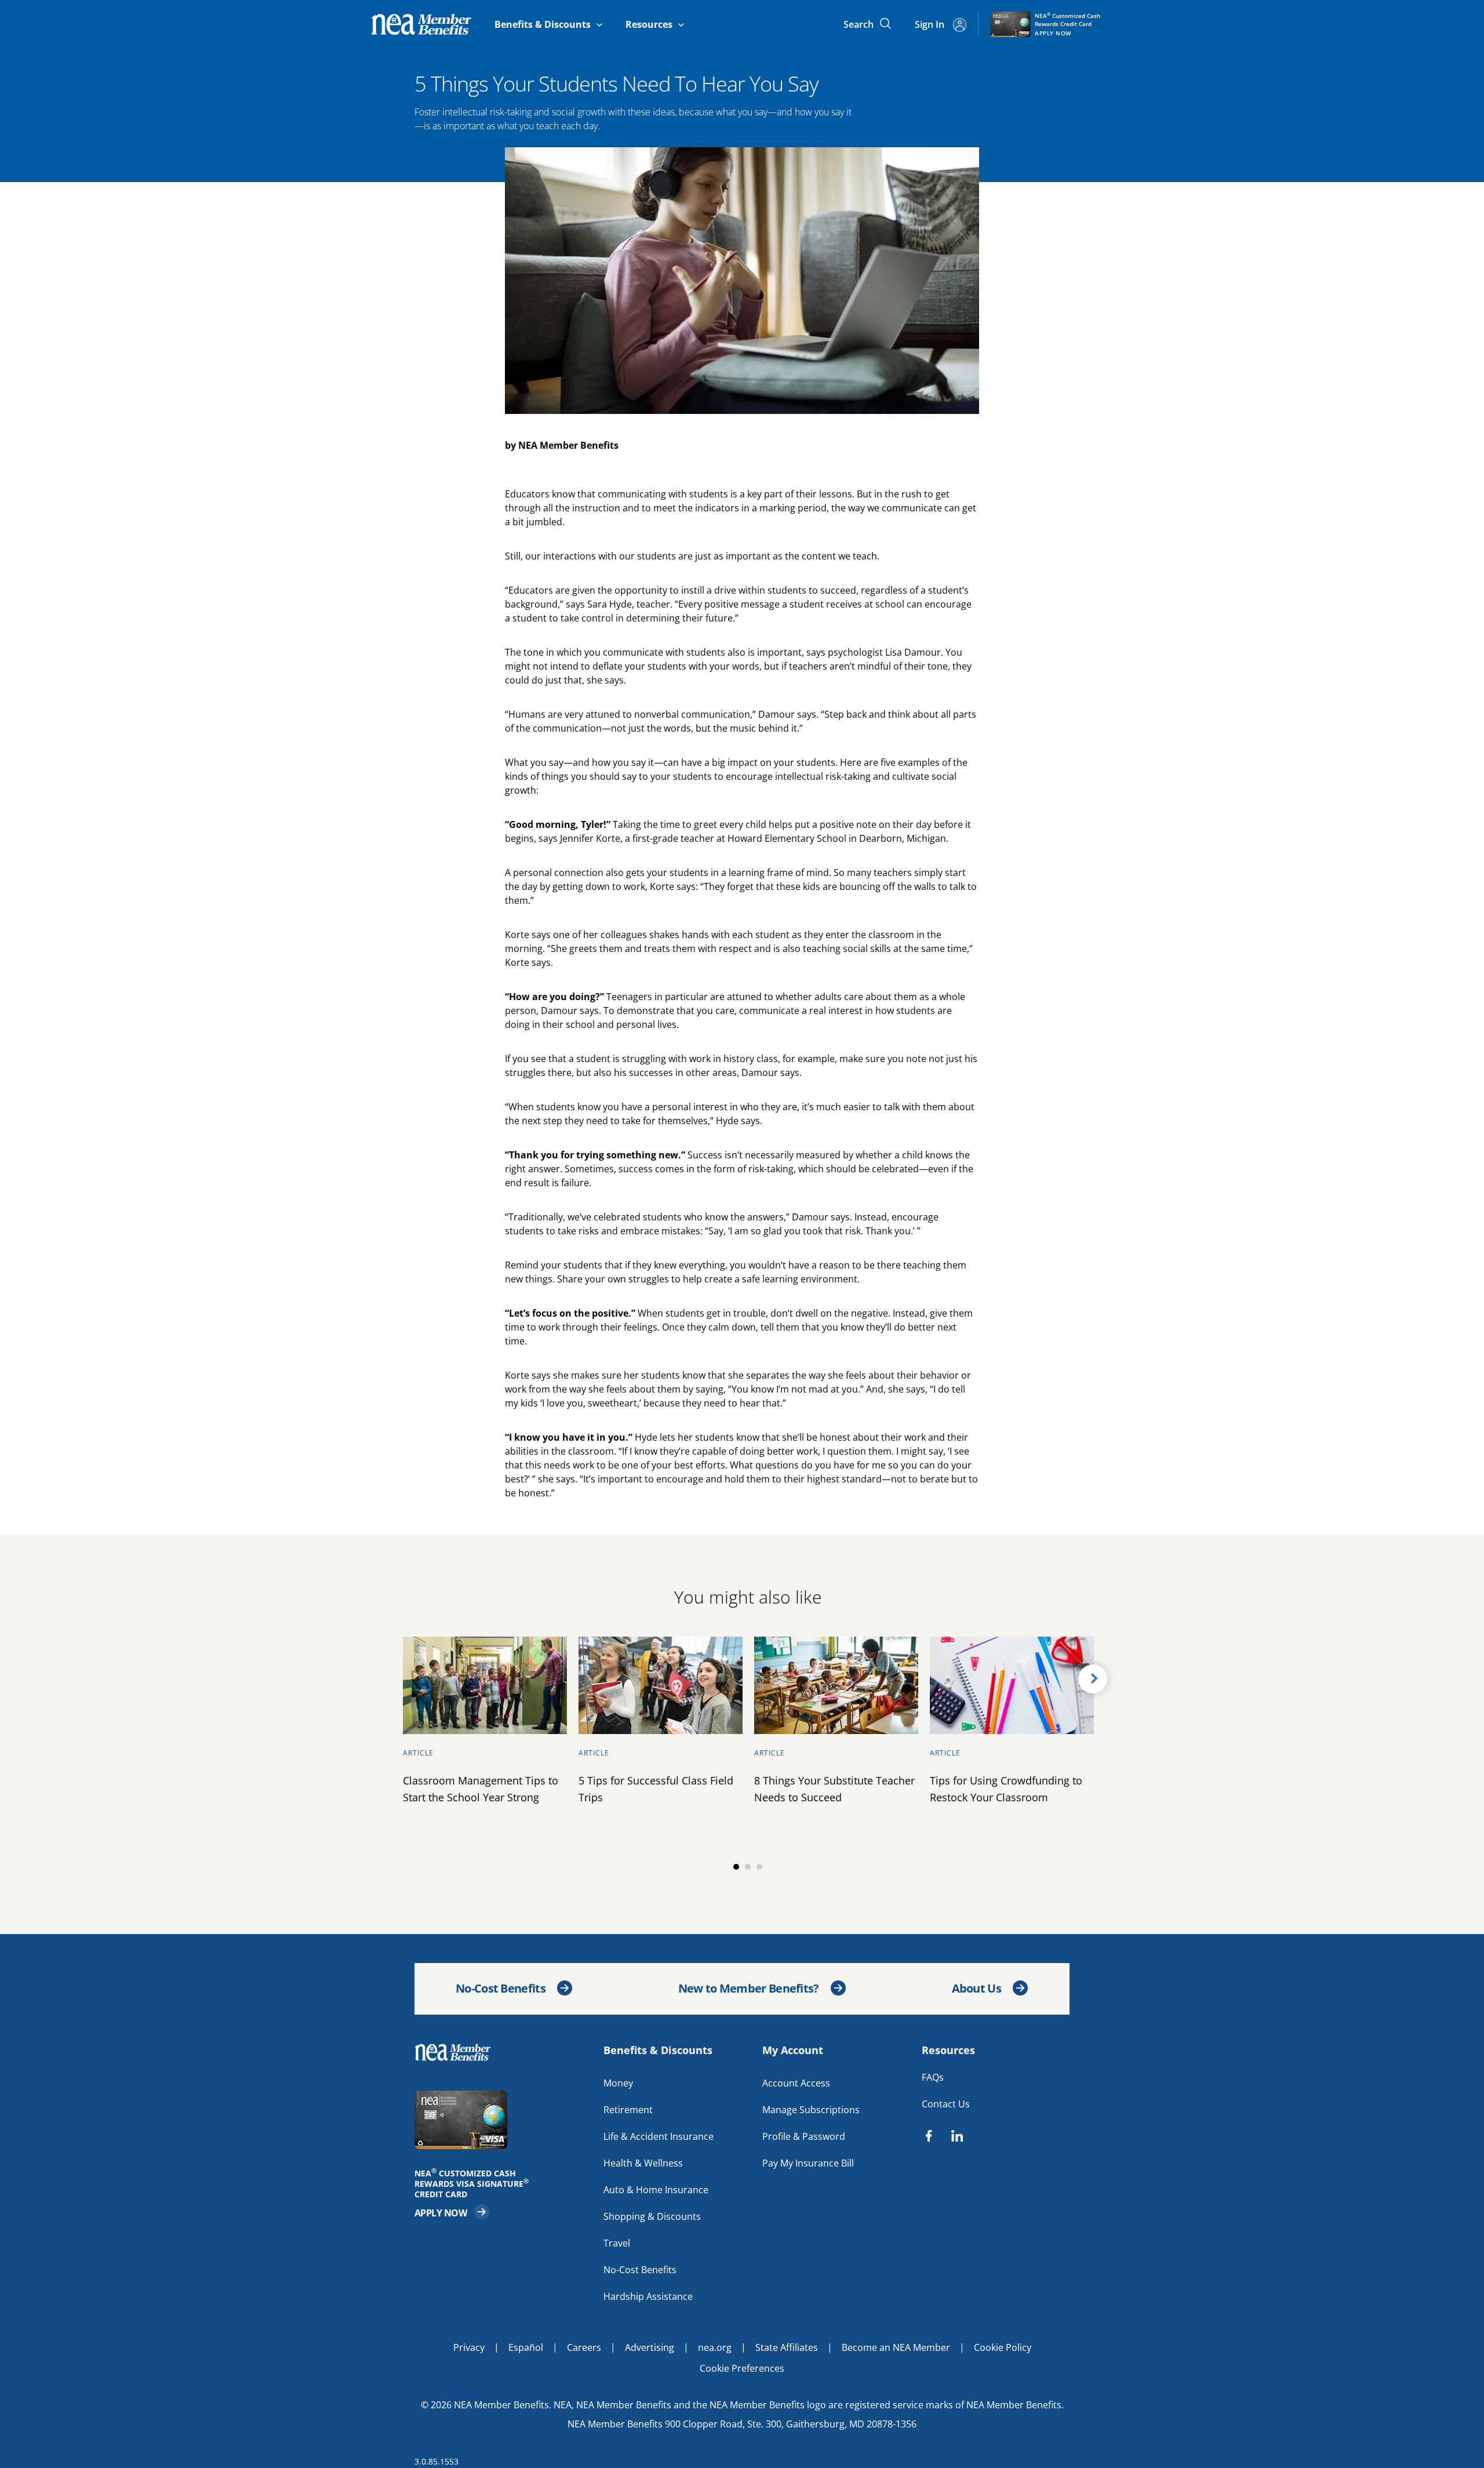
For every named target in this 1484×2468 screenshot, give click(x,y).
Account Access (796, 2083)
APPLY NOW (452, 2212)
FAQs (933, 2077)
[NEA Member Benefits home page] (458, 2052)
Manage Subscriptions (811, 2110)
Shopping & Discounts (652, 2216)
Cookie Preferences (742, 2368)
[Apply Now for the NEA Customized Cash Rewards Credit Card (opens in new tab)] (503, 2120)
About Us (976, 1988)
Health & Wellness (643, 2163)
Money (618, 2083)
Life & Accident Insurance (659, 2136)
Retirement (628, 2110)
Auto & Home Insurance (656, 2190)
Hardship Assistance (648, 2296)
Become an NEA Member (896, 2347)
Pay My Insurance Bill (808, 2163)
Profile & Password (804, 2136)
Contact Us (946, 2104)
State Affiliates (787, 2347)
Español (526, 2347)
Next (1093, 1679)
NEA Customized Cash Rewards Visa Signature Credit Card (475, 2184)
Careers (584, 2347)
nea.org (715, 2347)
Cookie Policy (1003, 2347)
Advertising (650, 2347)
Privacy (469, 2347)
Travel (617, 2243)
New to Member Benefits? (749, 1988)
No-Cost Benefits (501, 1988)
